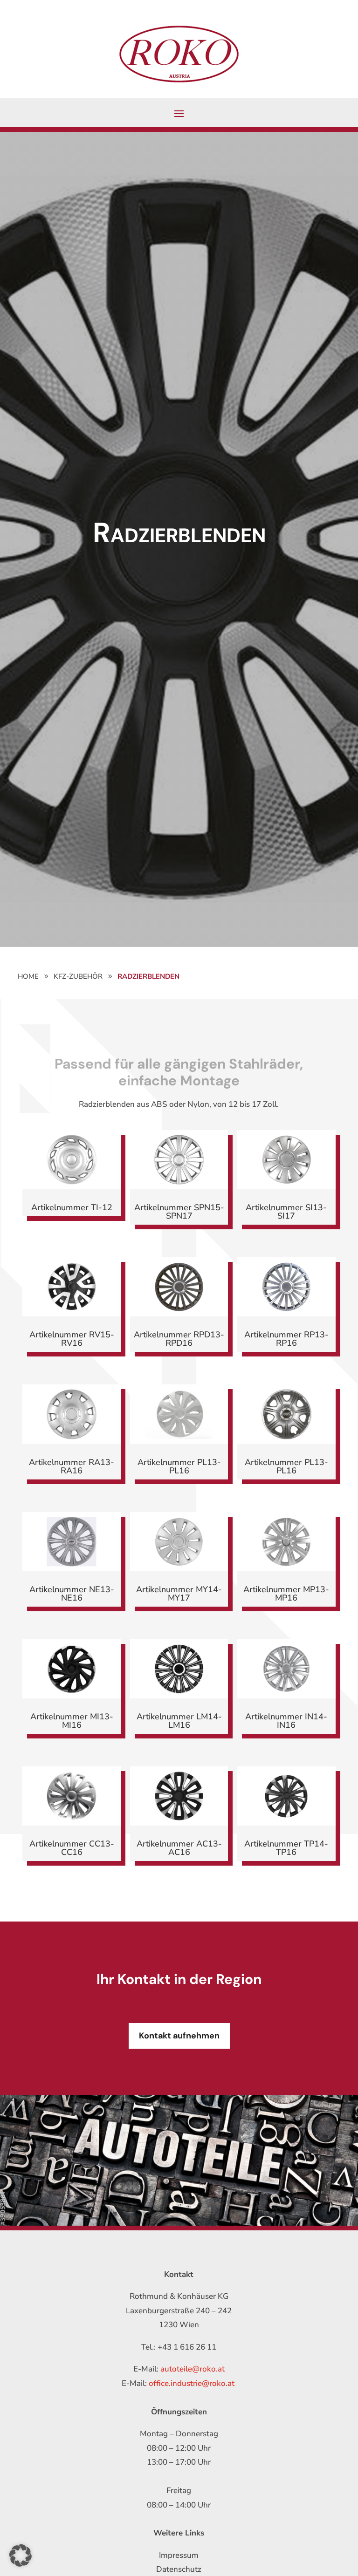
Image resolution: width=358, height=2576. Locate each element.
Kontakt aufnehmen (179, 2036)
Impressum (179, 2555)
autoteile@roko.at (193, 2369)
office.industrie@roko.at (192, 2383)
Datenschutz (179, 2569)
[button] (21, 2556)
